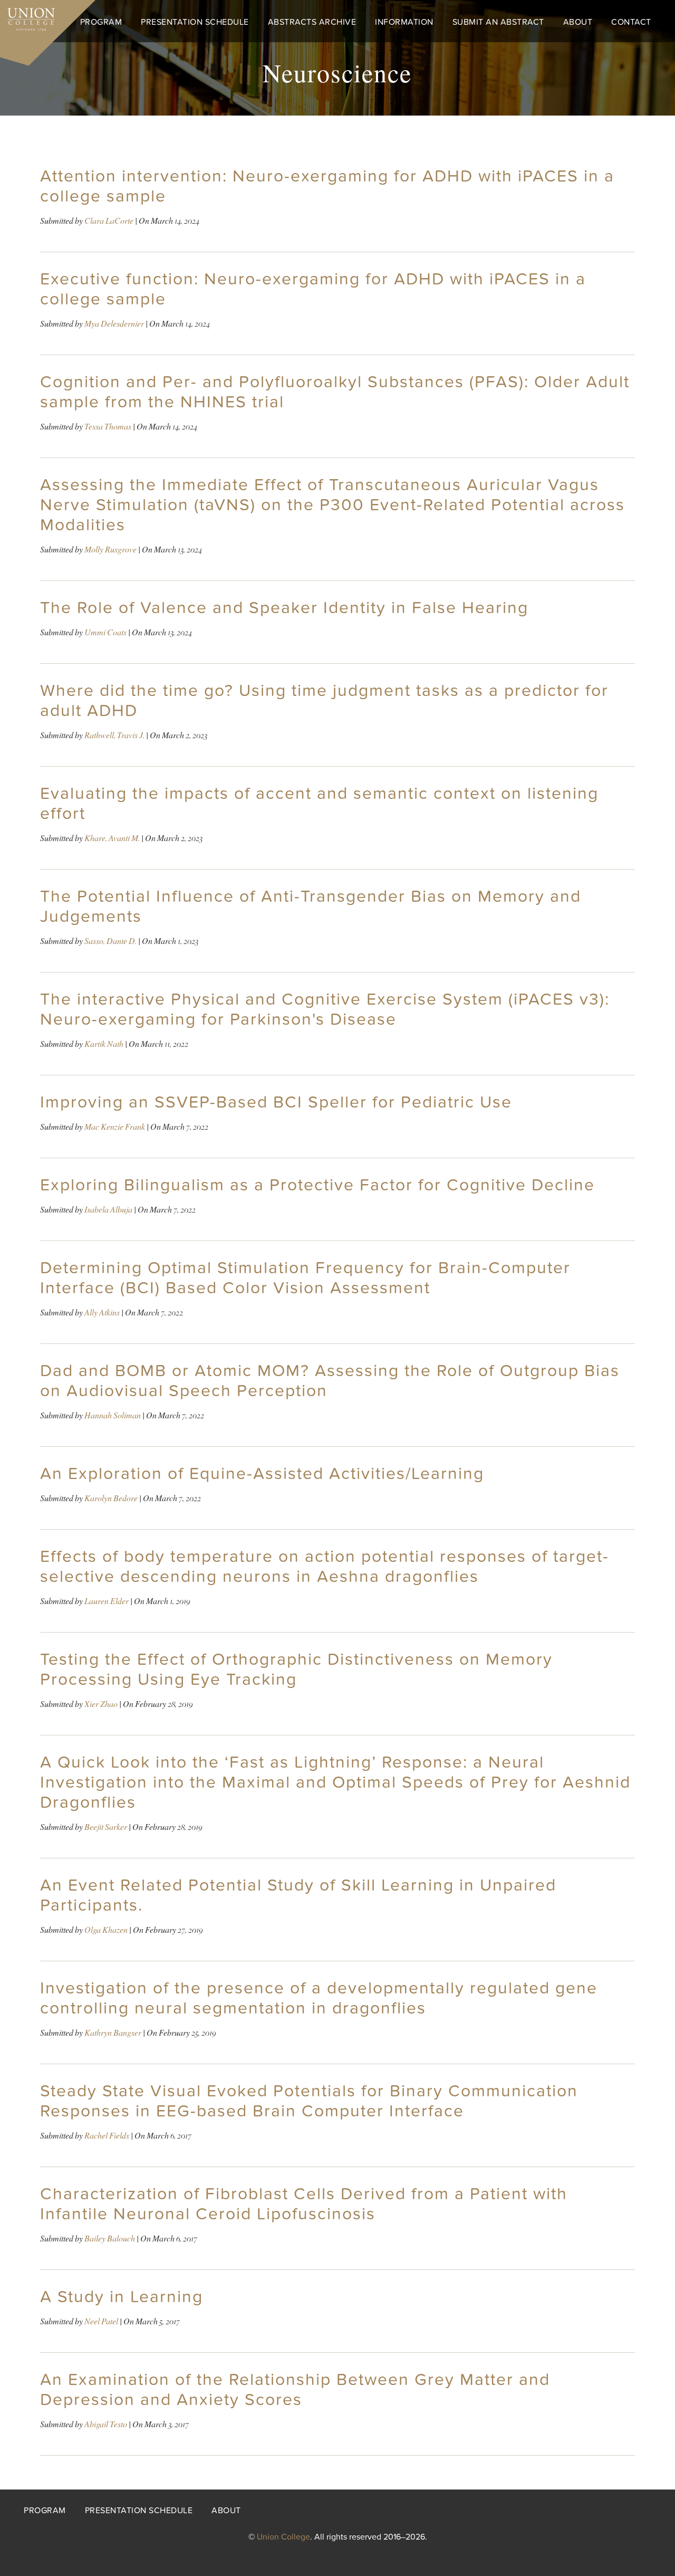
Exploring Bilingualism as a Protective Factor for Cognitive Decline (317, 1185)
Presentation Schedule (195, 22)
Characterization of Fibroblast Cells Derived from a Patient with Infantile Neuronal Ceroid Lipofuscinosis (304, 2204)
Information (404, 22)
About (578, 22)
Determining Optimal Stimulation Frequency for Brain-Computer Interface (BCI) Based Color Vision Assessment (305, 1278)
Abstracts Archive (312, 22)
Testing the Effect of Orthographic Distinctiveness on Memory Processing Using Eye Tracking (296, 1669)
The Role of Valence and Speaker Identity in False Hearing (284, 608)
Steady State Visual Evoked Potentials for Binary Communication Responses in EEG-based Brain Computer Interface (309, 2101)
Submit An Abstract (498, 22)
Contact (631, 22)
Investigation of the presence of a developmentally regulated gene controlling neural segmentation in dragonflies (319, 1998)
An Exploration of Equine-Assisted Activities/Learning (262, 1474)
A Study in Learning (122, 2297)
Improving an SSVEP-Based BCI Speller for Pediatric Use (276, 1102)
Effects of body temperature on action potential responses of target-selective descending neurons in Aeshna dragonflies (325, 1567)
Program (101, 22)
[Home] (27, 17)
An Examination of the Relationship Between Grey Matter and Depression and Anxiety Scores (295, 2390)
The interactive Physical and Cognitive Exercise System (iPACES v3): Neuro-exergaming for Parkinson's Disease (325, 1009)
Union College (283, 2537)
